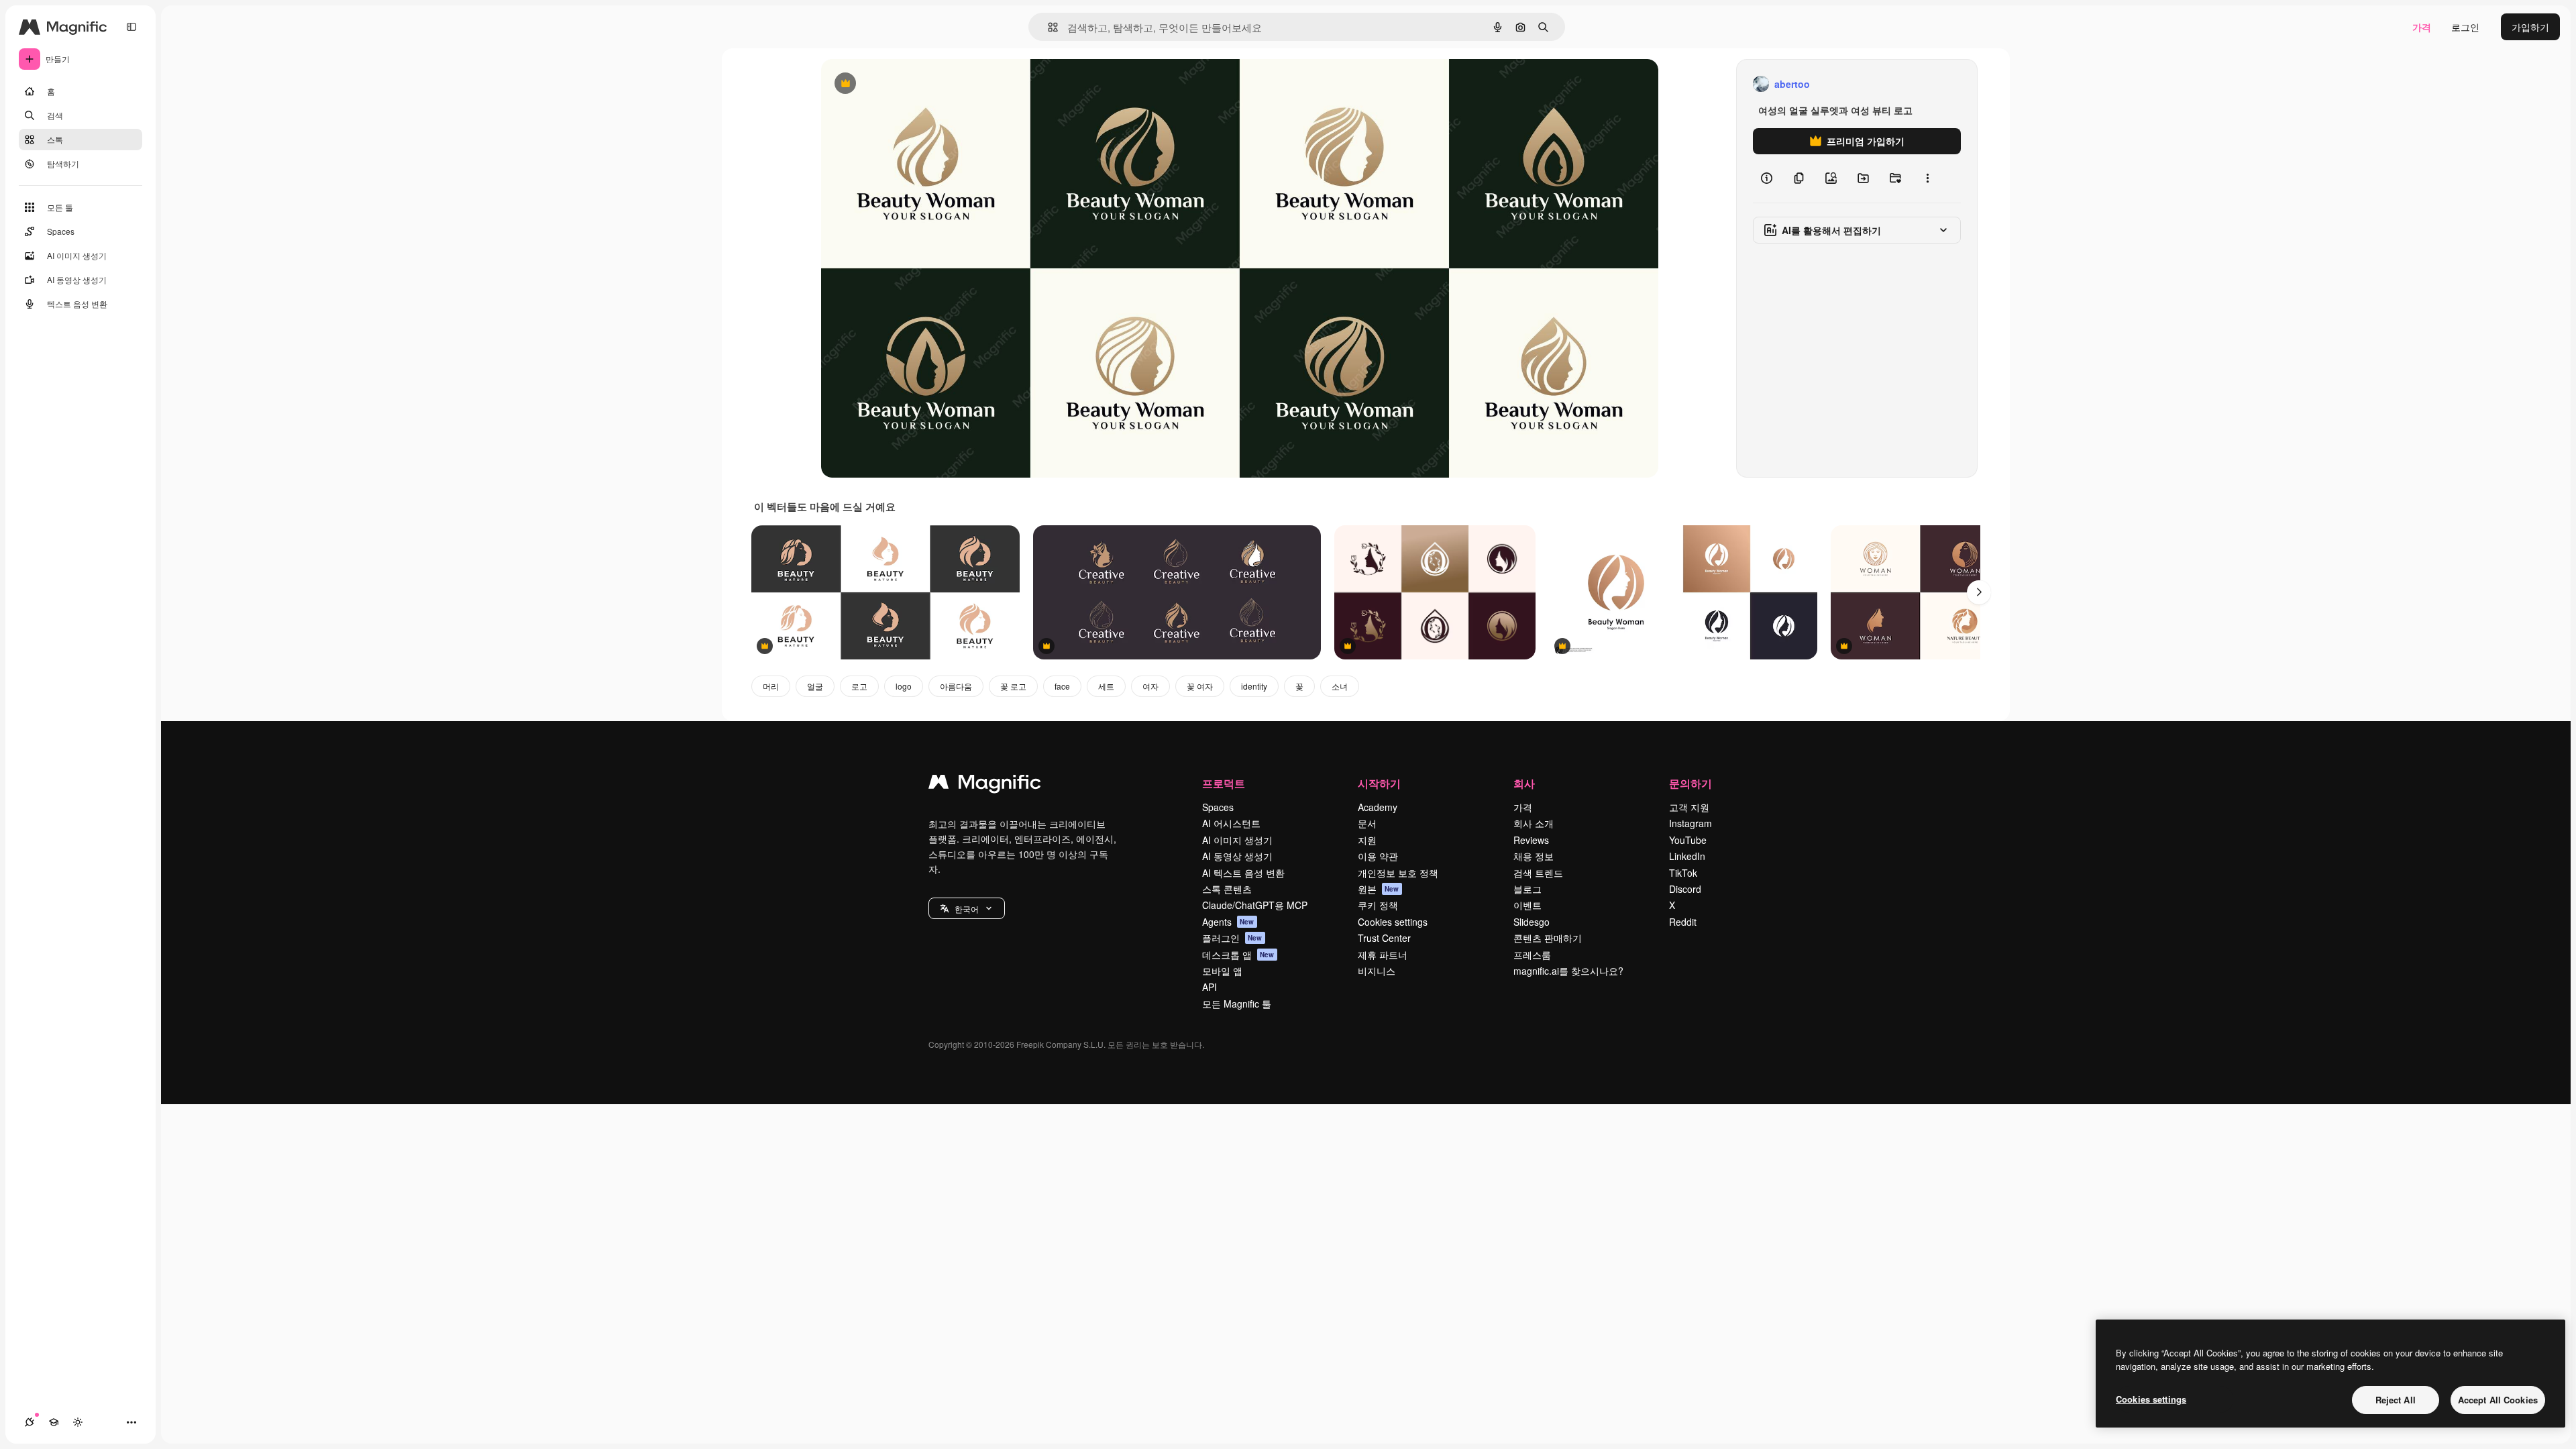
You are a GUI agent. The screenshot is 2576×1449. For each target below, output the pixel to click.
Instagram (1690, 823)
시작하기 (1379, 783)
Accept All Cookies (2498, 1400)
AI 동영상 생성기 (1237, 856)
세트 (1106, 686)
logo (904, 686)
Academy (1378, 807)
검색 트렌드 (1538, 873)
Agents (1228, 922)
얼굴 (815, 686)
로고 (859, 686)
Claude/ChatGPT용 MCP (1255, 905)
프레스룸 (1532, 955)
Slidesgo (1532, 922)
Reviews (1531, 840)
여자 (1150, 686)
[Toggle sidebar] (131, 27)
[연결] (30, 1422)
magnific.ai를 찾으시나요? (1568, 971)
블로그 (1527, 889)
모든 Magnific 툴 (1237, 1004)
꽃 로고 (1013, 686)
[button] (967, 908)
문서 (1367, 823)
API (1210, 987)
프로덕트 (1224, 783)
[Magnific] (985, 785)
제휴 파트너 (1383, 955)
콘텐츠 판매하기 (1548, 938)
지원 (1367, 840)
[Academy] (54, 1422)
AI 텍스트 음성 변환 (1243, 873)
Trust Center (1384, 938)
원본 (1379, 889)
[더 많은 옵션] (1927, 178)
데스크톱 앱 (1238, 955)
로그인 (2465, 27)
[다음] (1979, 592)
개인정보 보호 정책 (1398, 873)
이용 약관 (1378, 856)
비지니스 (1377, 971)
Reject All (2396, 1400)
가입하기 (2530, 27)
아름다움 (956, 686)
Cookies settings (1393, 922)
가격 (2422, 27)
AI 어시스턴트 (1231, 823)
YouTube (1688, 840)
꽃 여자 (1200, 686)
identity (1254, 686)
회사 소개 (1534, 823)
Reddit (1683, 922)
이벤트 (1527, 905)
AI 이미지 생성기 (1237, 840)
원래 (898, 84)
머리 (771, 686)
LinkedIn (1687, 856)
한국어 (967, 909)
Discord (1685, 889)
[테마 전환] (78, 1422)
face (1062, 686)
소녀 (1340, 686)
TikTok (1683, 873)
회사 (1524, 783)
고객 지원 (1689, 807)
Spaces (1218, 807)
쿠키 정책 (1378, 905)
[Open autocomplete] (1048, 27)
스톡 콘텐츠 (1227, 889)
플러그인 (1232, 938)
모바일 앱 (1222, 971)
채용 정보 (1534, 856)
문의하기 (1690, 783)
